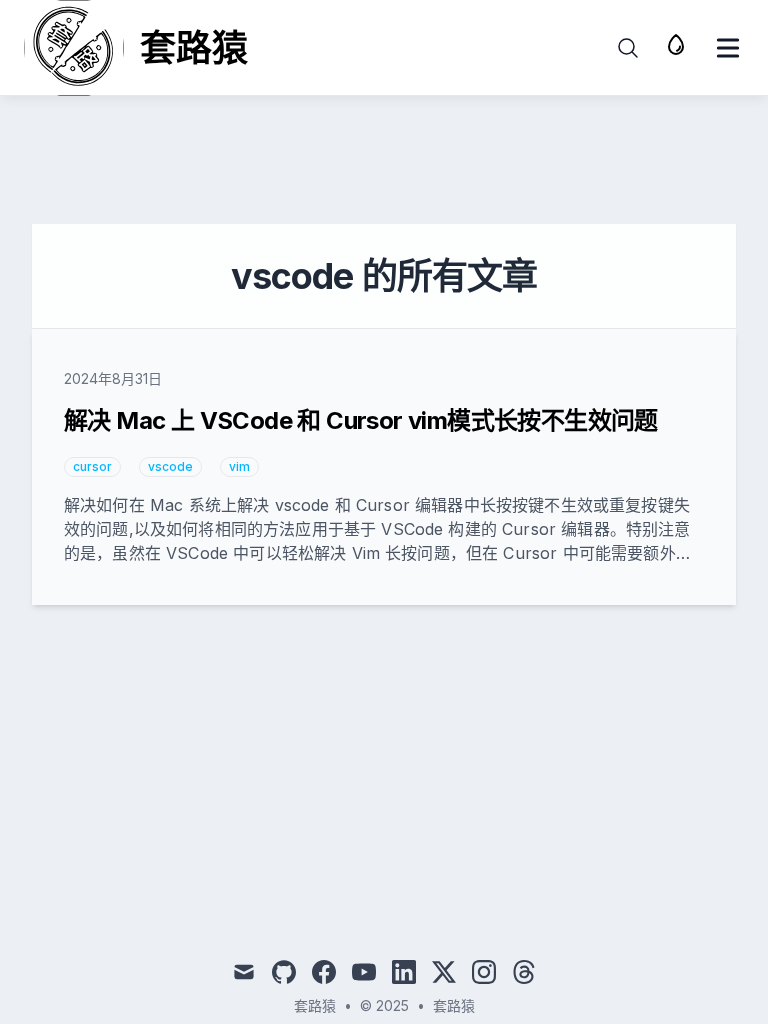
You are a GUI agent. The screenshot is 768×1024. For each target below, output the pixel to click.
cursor (92, 466)
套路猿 (454, 1005)
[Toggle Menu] (728, 48)
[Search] (628, 48)
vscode (170, 466)
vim (239, 466)
